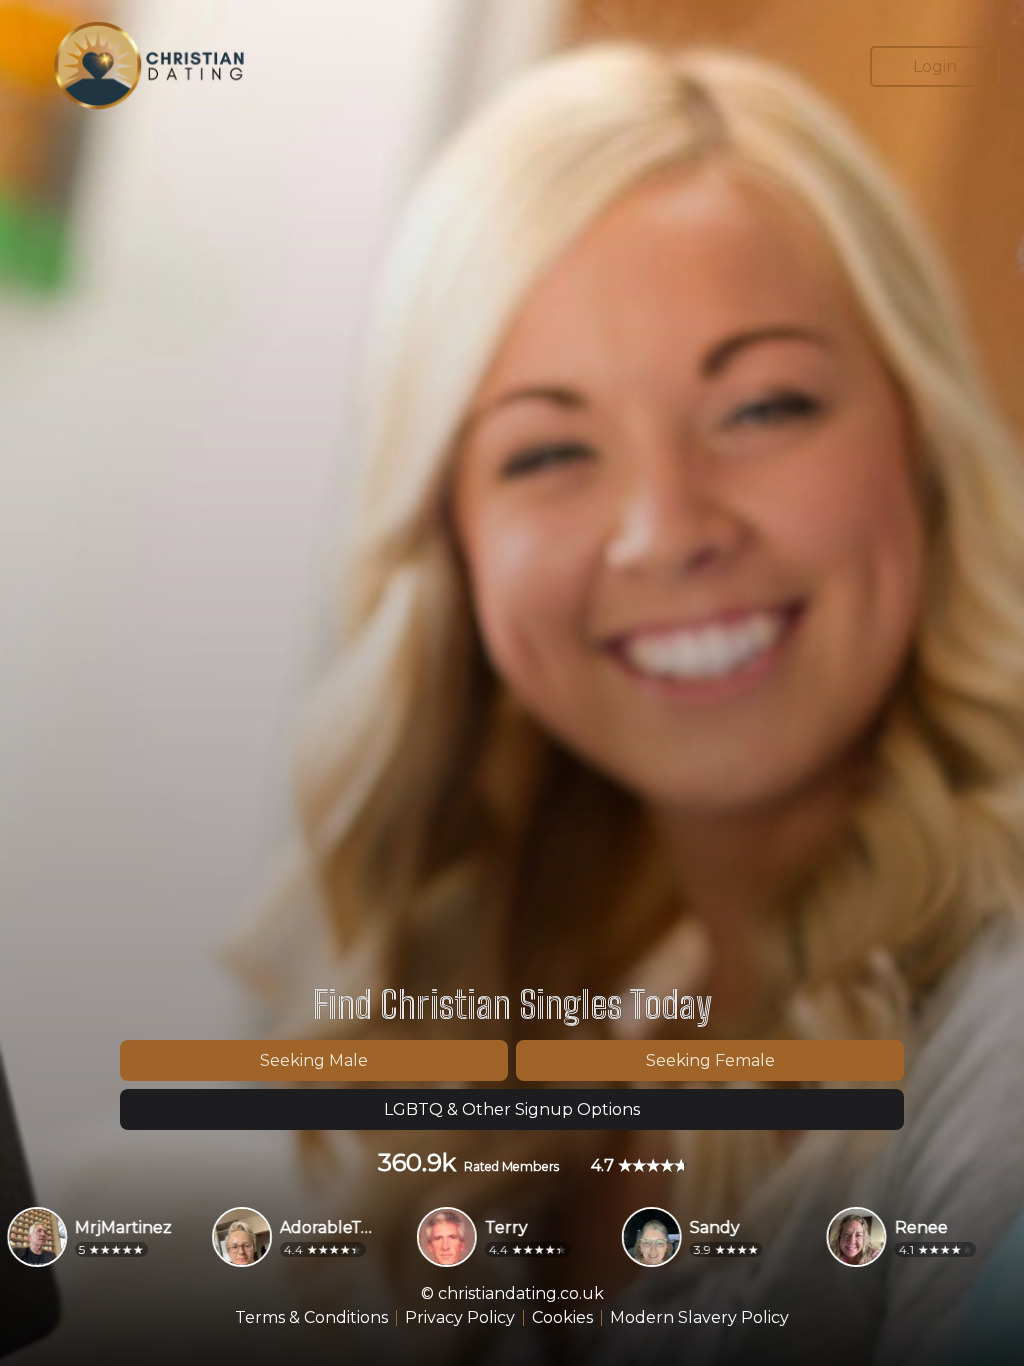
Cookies (562, 1318)
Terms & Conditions (311, 1318)
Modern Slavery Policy (699, 1318)
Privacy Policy (460, 1318)
